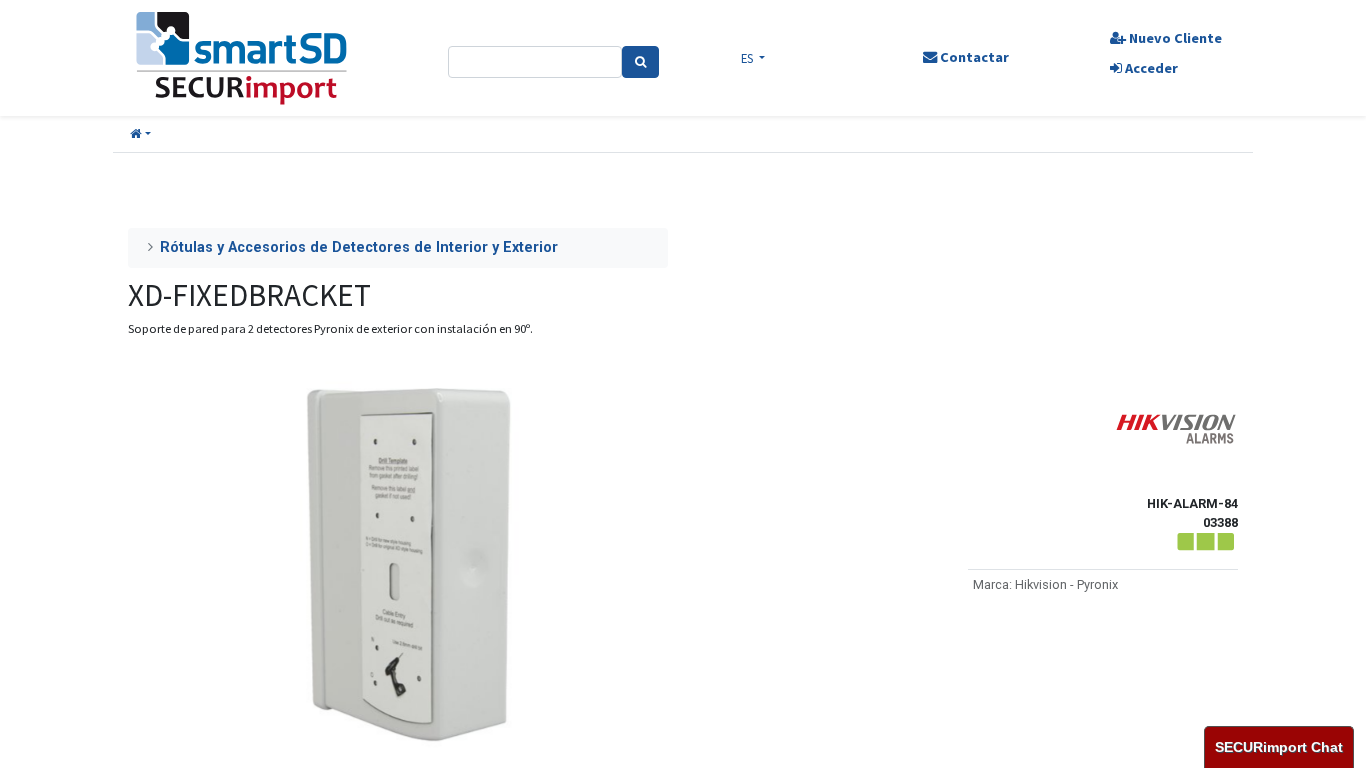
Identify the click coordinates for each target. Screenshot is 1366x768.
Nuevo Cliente (1174, 38)
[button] (140, 134)
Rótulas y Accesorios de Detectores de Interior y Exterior (359, 247)
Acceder (1150, 68)
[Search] (640, 62)
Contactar (973, 57)
